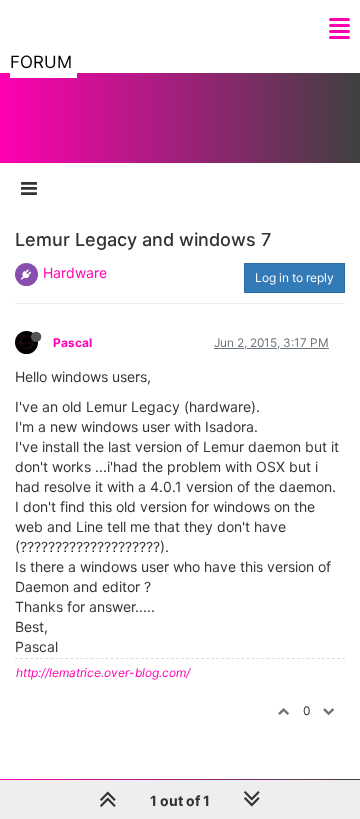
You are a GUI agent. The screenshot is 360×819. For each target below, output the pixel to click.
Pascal (72, 342)
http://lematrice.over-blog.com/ (103, 672)
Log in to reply (294, 277)
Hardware (75, 272)
